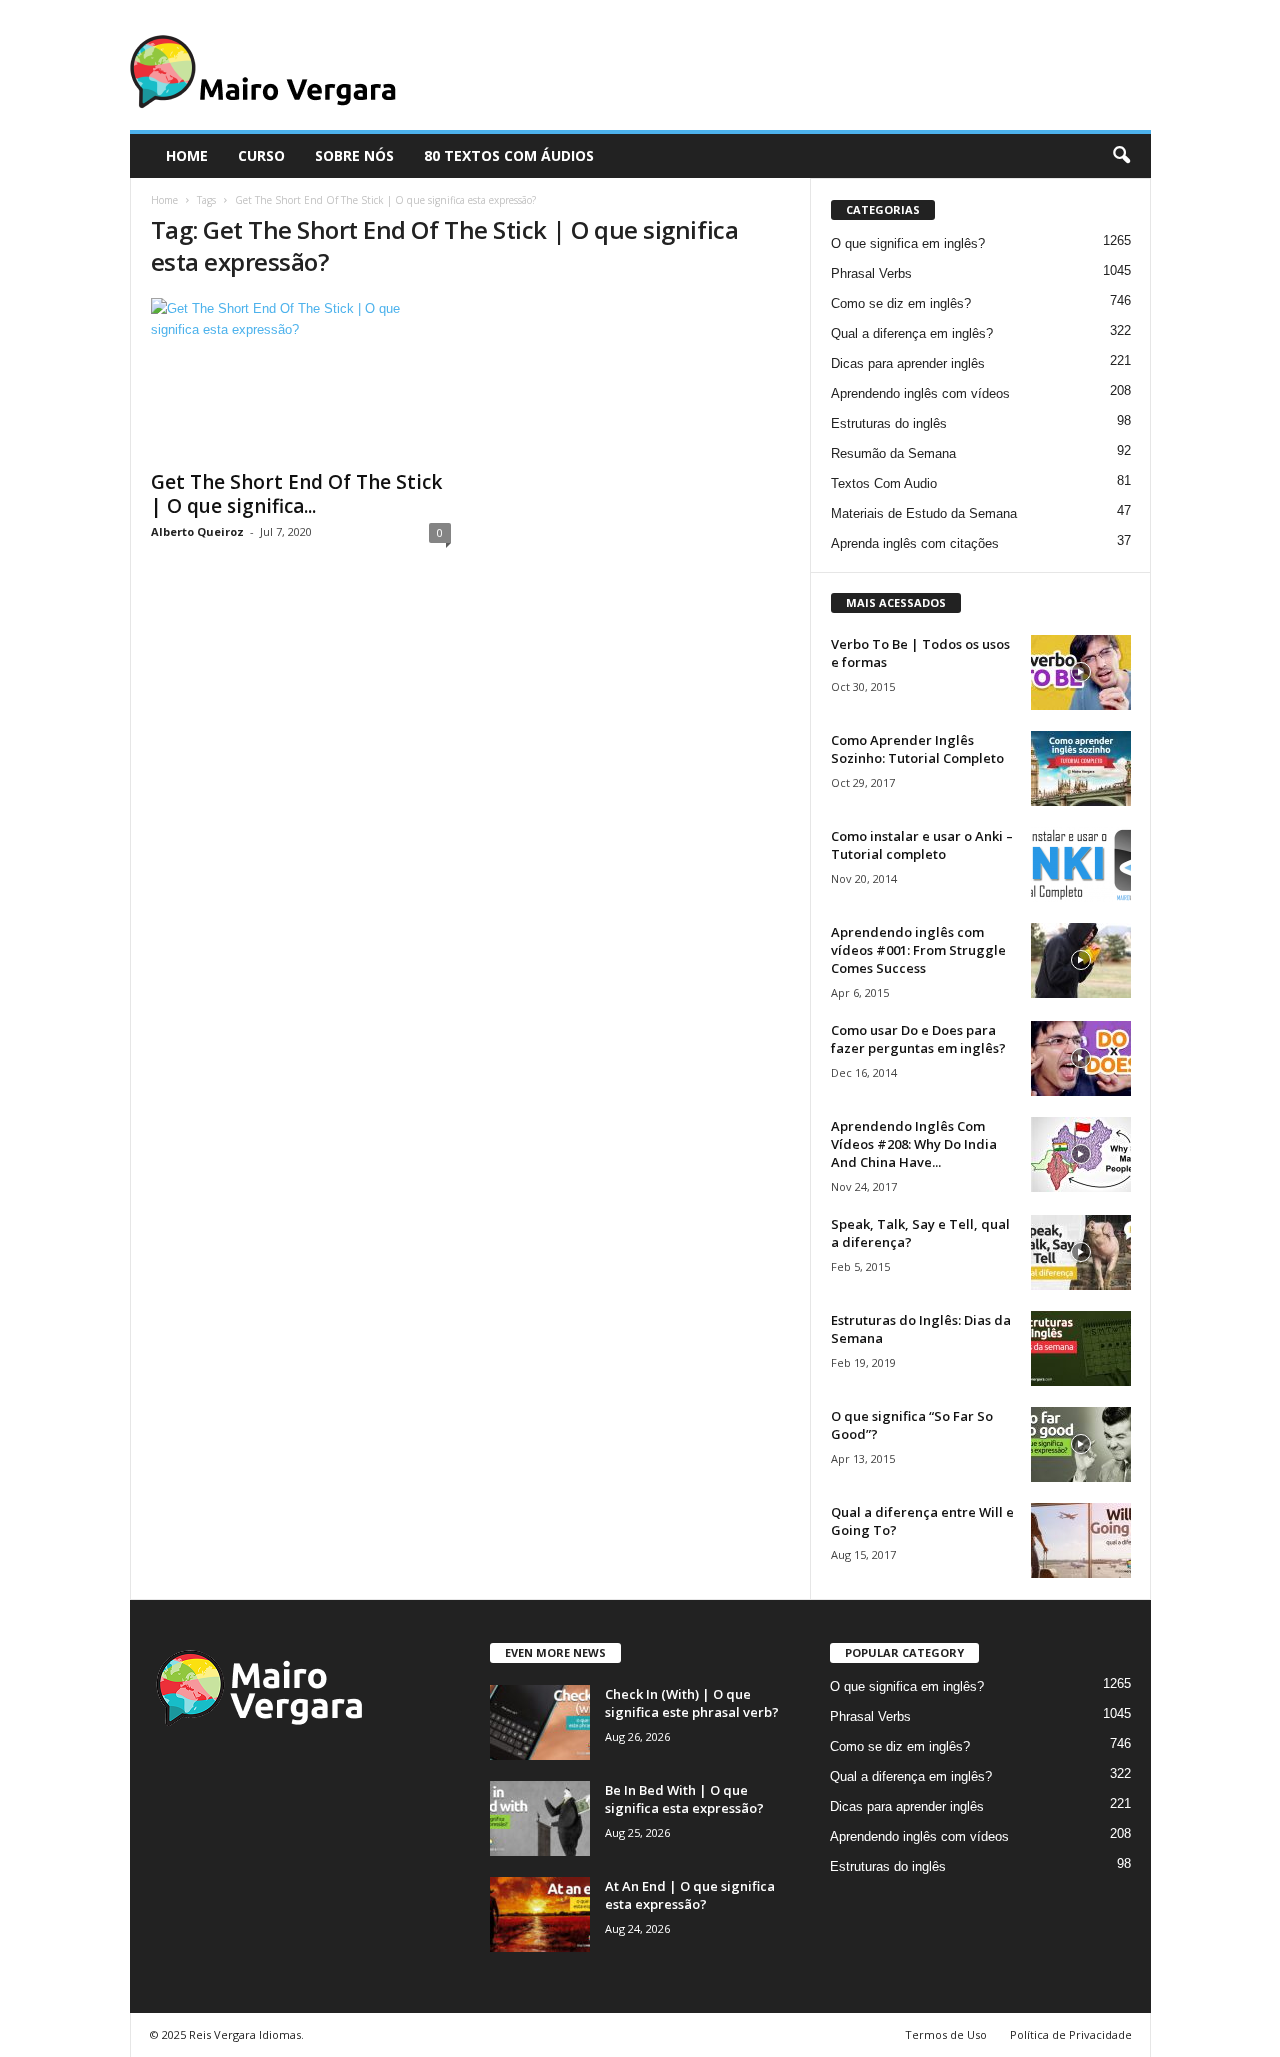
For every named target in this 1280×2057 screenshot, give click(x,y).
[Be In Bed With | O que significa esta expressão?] (540, 1818)
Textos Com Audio (884, 483)
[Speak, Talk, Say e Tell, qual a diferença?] (1081, 1252)
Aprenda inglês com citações (915, 543)
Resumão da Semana (893, 453)
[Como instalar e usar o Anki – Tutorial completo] (1081, 864)
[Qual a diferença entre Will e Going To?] (1081, 1540)
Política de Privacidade (1071, 2034)
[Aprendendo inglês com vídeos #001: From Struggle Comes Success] (1081, 960)
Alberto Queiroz (197, 531)
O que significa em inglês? (908, 243)
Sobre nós (354, 155)
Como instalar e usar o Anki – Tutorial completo (922, 845)
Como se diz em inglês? (901, 303)
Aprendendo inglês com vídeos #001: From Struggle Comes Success (918, 950)
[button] (1121, 156)
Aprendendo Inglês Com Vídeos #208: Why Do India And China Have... (914, 1144)
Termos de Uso (946, 2034)
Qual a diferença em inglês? (912, 333)
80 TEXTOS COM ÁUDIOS (509, 155)
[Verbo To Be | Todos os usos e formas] (1081, 672)
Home (164, 200)
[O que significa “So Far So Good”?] (1081, 1444)
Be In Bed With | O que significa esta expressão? (684, 1799)
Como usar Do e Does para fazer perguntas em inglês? (918, 1039)
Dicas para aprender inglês (908, 363)
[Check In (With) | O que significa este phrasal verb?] (540, 1722)
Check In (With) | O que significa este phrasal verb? (692, 1703)
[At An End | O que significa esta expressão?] (540, 1914)
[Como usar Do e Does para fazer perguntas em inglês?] (1081, 1058)
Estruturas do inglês (889, 423)
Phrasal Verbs (871, 273)
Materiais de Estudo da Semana (924, 513)
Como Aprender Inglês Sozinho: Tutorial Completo (917, 749)
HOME (187, 155)
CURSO (261, 155)
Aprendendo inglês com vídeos (920, 393)
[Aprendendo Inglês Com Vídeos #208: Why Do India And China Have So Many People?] (1081, 1154)
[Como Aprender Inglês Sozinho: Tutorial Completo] (1081, 768)
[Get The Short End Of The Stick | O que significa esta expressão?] (301, 378)
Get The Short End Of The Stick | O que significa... (296, 494)
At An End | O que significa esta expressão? (690, 1895)
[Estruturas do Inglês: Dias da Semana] (1081, 1348)
